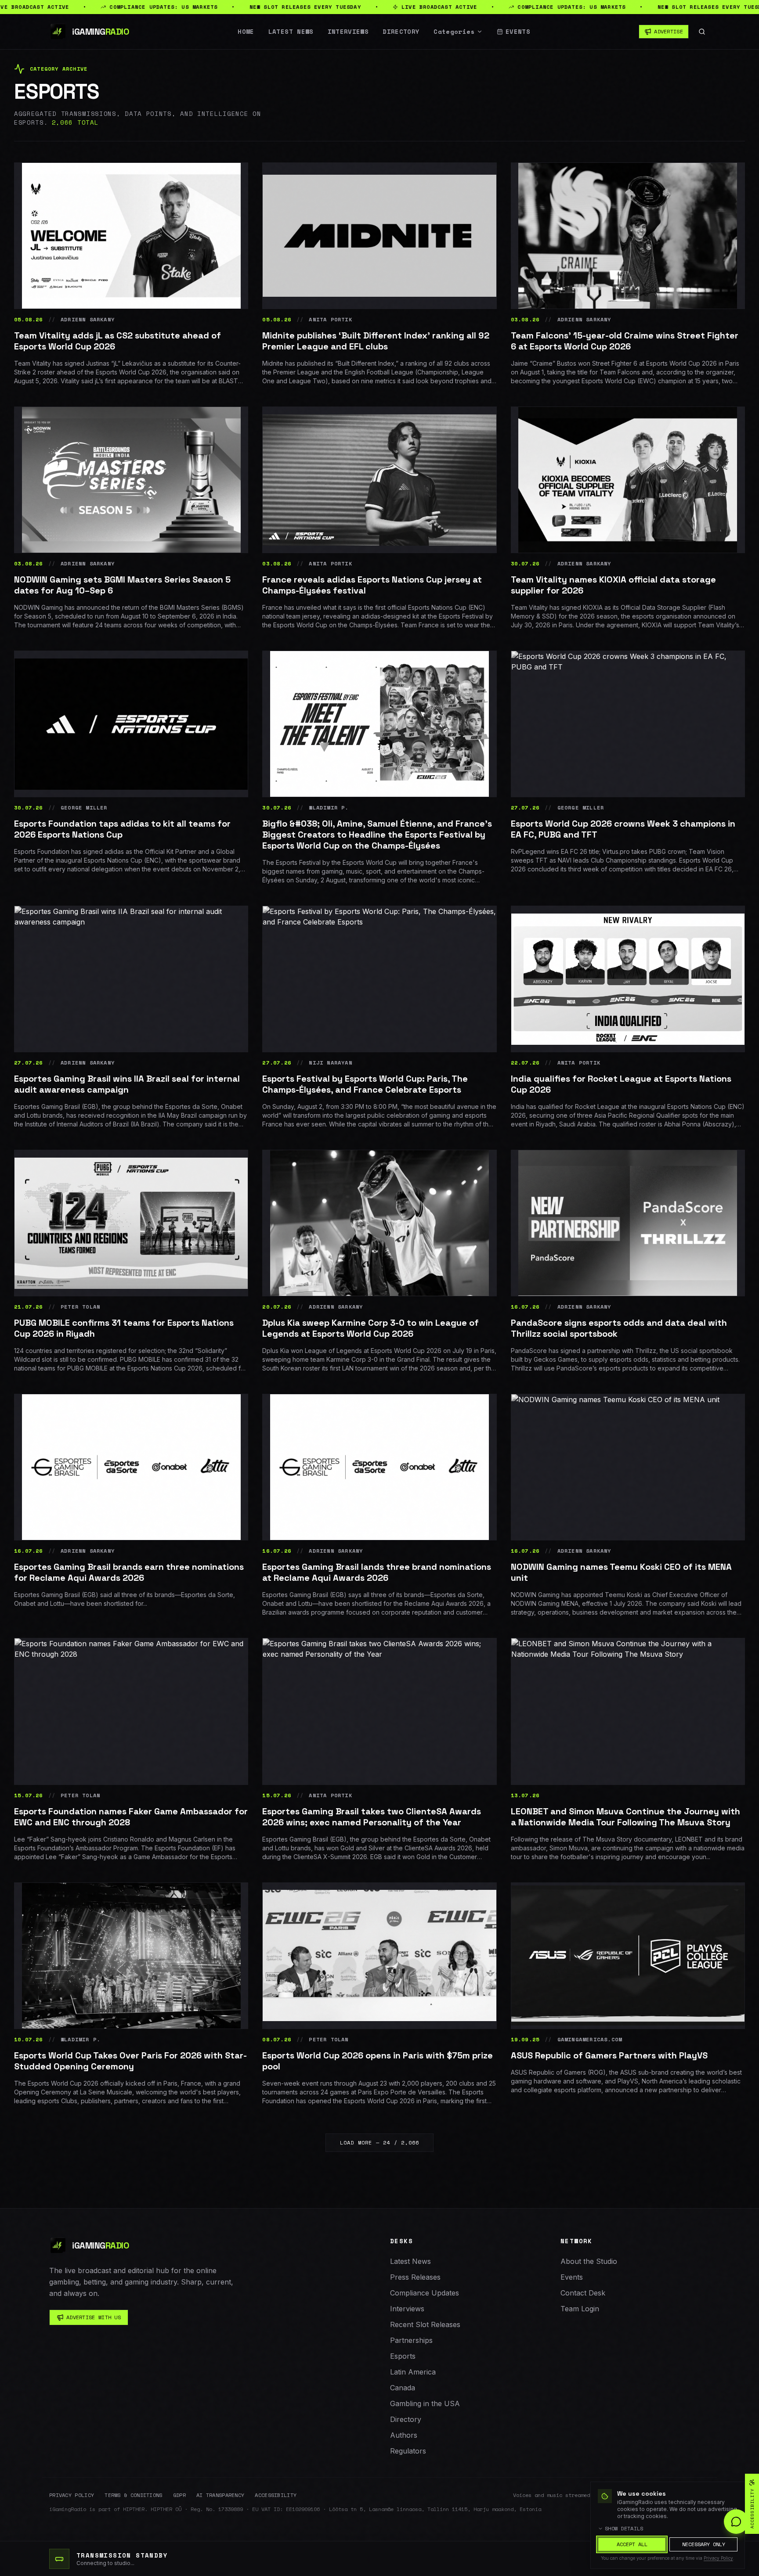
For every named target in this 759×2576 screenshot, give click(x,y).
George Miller (84, 808)
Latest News (291, 32)
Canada (403, 2388)
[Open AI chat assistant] (736, 2522)
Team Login (580, 2309)
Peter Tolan (80, 1307)
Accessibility (276, 2495)
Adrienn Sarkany (88, 320)
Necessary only (704, 2544)
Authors (404, 2435)
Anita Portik (330, 320)
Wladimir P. (329, 808)
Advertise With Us (94, 2317)
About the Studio (589, 2261)
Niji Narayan (330, 1063)
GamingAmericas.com (590, 2040)
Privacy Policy (72, 2495)
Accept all (632, 2544)
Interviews (348, 32)
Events (518, 32)
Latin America (413, 2372)
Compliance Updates (425, 2293)
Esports (403, 2356)
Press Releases (415, 2277)
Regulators (408, 2451)
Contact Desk (583, 2293)
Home (246, 32)
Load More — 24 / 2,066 (379, 2142)
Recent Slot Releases (425, 2324)
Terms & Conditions (133, 2495)
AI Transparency (220, 2495)
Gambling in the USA (425, 2403)
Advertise (669, 31)
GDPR (179, 2495)
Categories (454, 32)
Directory (401, 32)
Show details (624, 2529)
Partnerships (411, 2340)
